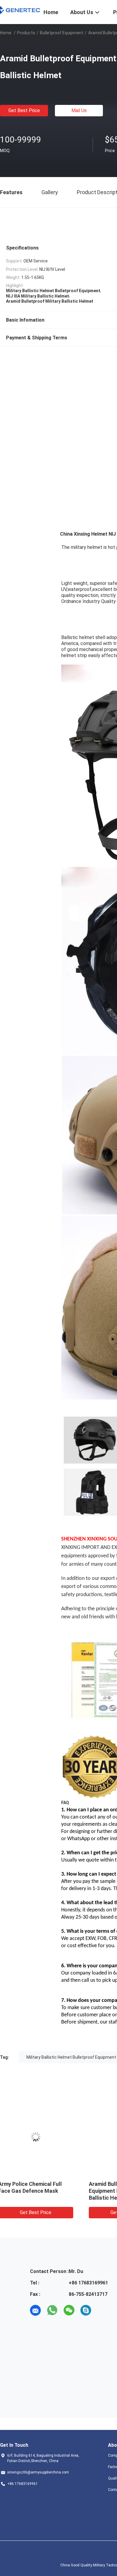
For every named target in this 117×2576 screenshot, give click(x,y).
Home (6, 33)
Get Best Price (24, 110)
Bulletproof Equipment (62, 33)
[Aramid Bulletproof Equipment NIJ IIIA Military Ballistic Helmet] (45, 2137)
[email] (35, 2310)
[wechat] (69, 2310)
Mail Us (79, 110)
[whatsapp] (52, 2310)
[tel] (103, 2310)
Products (26, 33)
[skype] (86, 2310)
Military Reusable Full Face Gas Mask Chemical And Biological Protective (41, 2191)
